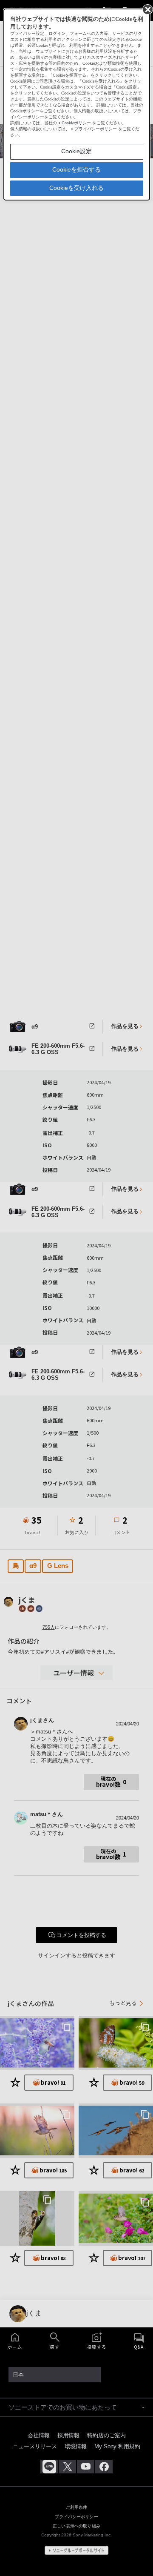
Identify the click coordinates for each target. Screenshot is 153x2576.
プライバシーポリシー (96, 129)
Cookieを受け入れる (76, 188)
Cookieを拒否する (76, 169)
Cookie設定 (76, 151)
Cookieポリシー (76, 123)
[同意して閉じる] (147, 9)
